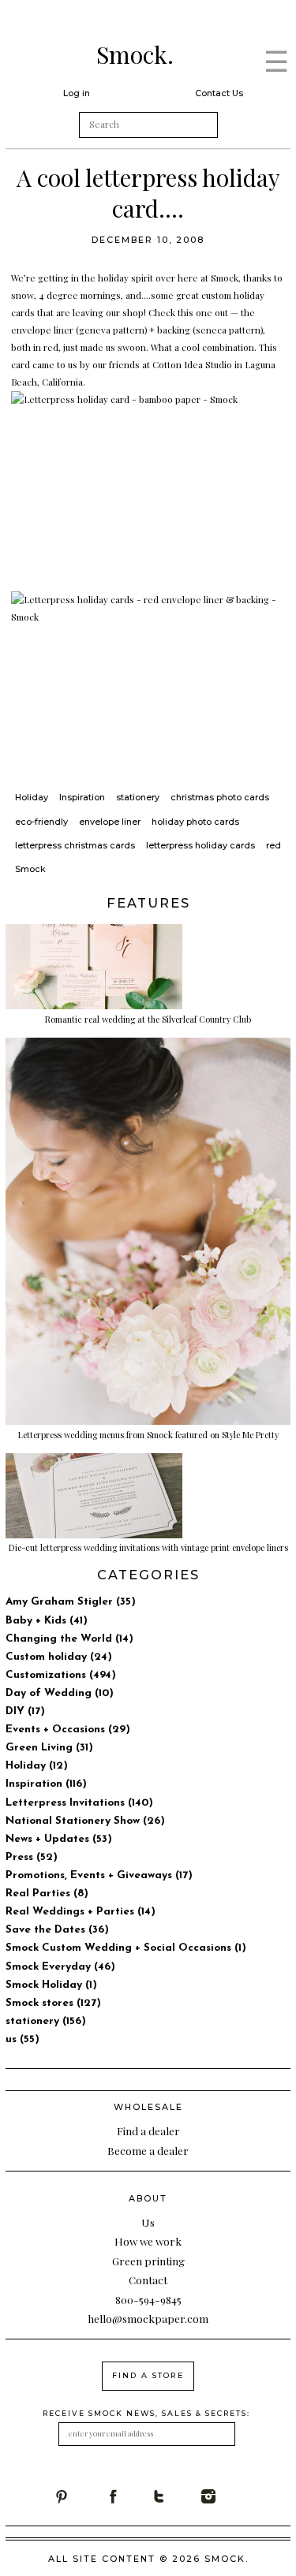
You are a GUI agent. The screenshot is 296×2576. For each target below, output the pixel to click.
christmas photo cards (220, 797)
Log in (77, 93)
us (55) (22, 2039)
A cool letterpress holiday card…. (148, 193)
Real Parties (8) (47, 1894)
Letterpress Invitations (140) (79, 1803)
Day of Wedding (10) (60, 1693)
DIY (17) (25, 1711)
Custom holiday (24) (59, 1657)
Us (148, 2222)
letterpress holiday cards (200, 845)
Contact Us (219, 93)
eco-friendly (41, 822)
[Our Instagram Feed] (226, 2496)
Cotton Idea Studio (192, 364)
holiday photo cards (195, 822)
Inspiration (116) (46, 1784)
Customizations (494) (61, 1675)
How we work (148, 2241)
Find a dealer (148, 2131)
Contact (148, 2280)
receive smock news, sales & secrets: (146, 2413)
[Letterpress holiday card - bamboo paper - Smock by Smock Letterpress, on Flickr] (148, 483)
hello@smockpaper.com (148, 2318)
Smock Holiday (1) (51, 1985)
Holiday (32, 797)
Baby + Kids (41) (47, 1621)
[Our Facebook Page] (128, 2496)
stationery (138, 797)
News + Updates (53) (59, 1839)
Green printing (148, 2261)
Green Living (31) (49, 1748)
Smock (30, 869)
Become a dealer (148, 2150)
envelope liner (110, 822)
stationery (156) (46, 2021)
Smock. (135, 54)
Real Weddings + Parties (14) (81, 1912)
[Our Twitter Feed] (177, 2496)
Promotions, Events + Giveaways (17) (99, 1875)
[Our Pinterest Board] (79, 2496)
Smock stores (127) (53, 2003)
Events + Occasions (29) (68, 1730)
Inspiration (82, 797)
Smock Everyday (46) (60, 1967)
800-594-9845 (148, 2299)
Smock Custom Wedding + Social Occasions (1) (126, 1948)
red (274, 845)
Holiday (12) (37, 1766)
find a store (148, 2375)
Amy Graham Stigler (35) (71, 1602)
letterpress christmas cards (75, 845)
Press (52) (32, 1857)
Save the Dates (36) (57, 1930)
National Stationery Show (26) (85, 1821)
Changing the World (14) (69, 1639)
